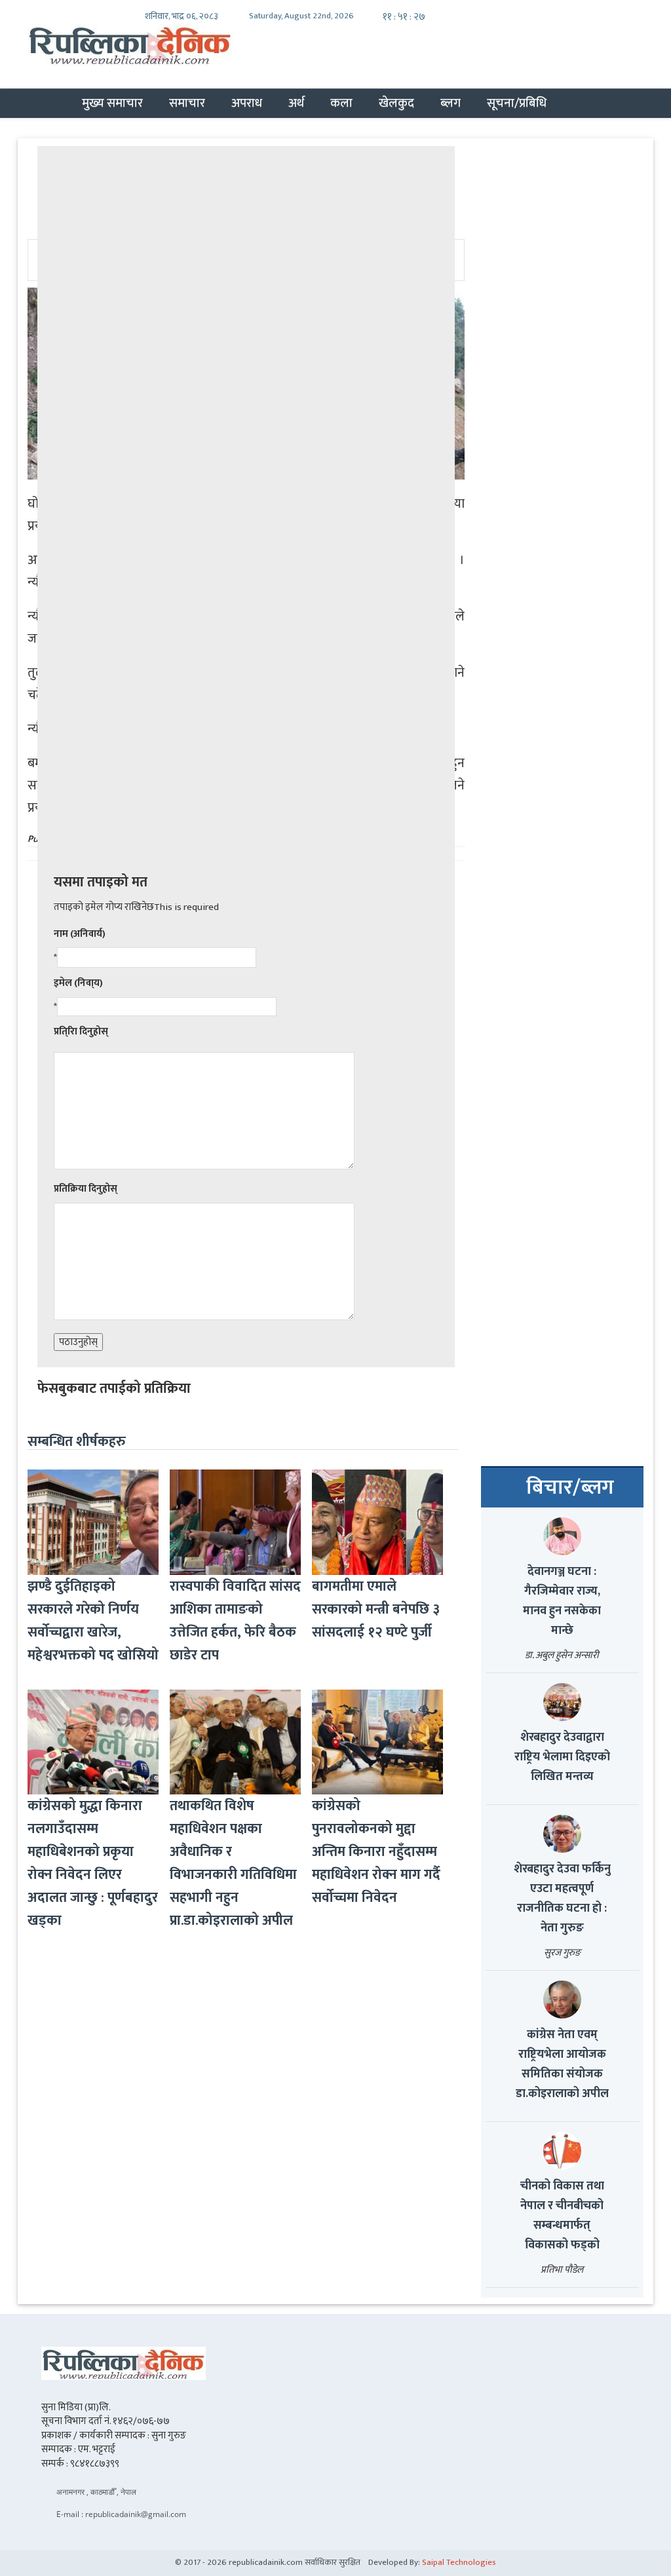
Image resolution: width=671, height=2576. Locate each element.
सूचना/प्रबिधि (517, 103)
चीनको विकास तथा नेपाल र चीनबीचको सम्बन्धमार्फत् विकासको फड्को (562, 2216)
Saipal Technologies (459, 2562)
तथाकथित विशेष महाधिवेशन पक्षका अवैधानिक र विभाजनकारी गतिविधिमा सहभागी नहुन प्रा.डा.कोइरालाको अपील (233, 1863)
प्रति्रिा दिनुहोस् (81, 1032)
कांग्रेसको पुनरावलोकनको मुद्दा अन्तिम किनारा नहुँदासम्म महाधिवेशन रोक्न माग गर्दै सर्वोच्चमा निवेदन (376, 1852)
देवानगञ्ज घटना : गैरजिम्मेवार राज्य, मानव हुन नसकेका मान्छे (562, 1601)
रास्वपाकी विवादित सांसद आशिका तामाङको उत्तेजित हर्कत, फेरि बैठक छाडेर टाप (235, 1621)
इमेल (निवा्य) (78, 983)
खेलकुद (396, 103)
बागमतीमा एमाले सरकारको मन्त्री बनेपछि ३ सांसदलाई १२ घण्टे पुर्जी (376, 1609)
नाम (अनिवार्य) (80, 934)
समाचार (187, 103)
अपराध (247, 103)
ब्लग (451, 103)
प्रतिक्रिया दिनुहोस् (86, 1189)
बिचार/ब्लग (570, 1488)
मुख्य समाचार (112, 103)
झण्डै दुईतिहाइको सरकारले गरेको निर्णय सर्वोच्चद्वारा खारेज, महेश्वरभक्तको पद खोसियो (93, 1621)
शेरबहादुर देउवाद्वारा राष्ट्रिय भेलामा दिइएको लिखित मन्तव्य (562, 1757)
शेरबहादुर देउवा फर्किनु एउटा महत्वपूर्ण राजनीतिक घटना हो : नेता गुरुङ (562, 1899)
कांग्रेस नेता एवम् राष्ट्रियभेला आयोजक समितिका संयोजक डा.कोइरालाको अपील (562, 2064)
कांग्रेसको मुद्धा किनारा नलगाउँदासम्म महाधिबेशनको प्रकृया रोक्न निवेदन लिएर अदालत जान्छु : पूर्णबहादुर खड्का (93, 1863)
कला (341, 103)
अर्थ (296, 103)
